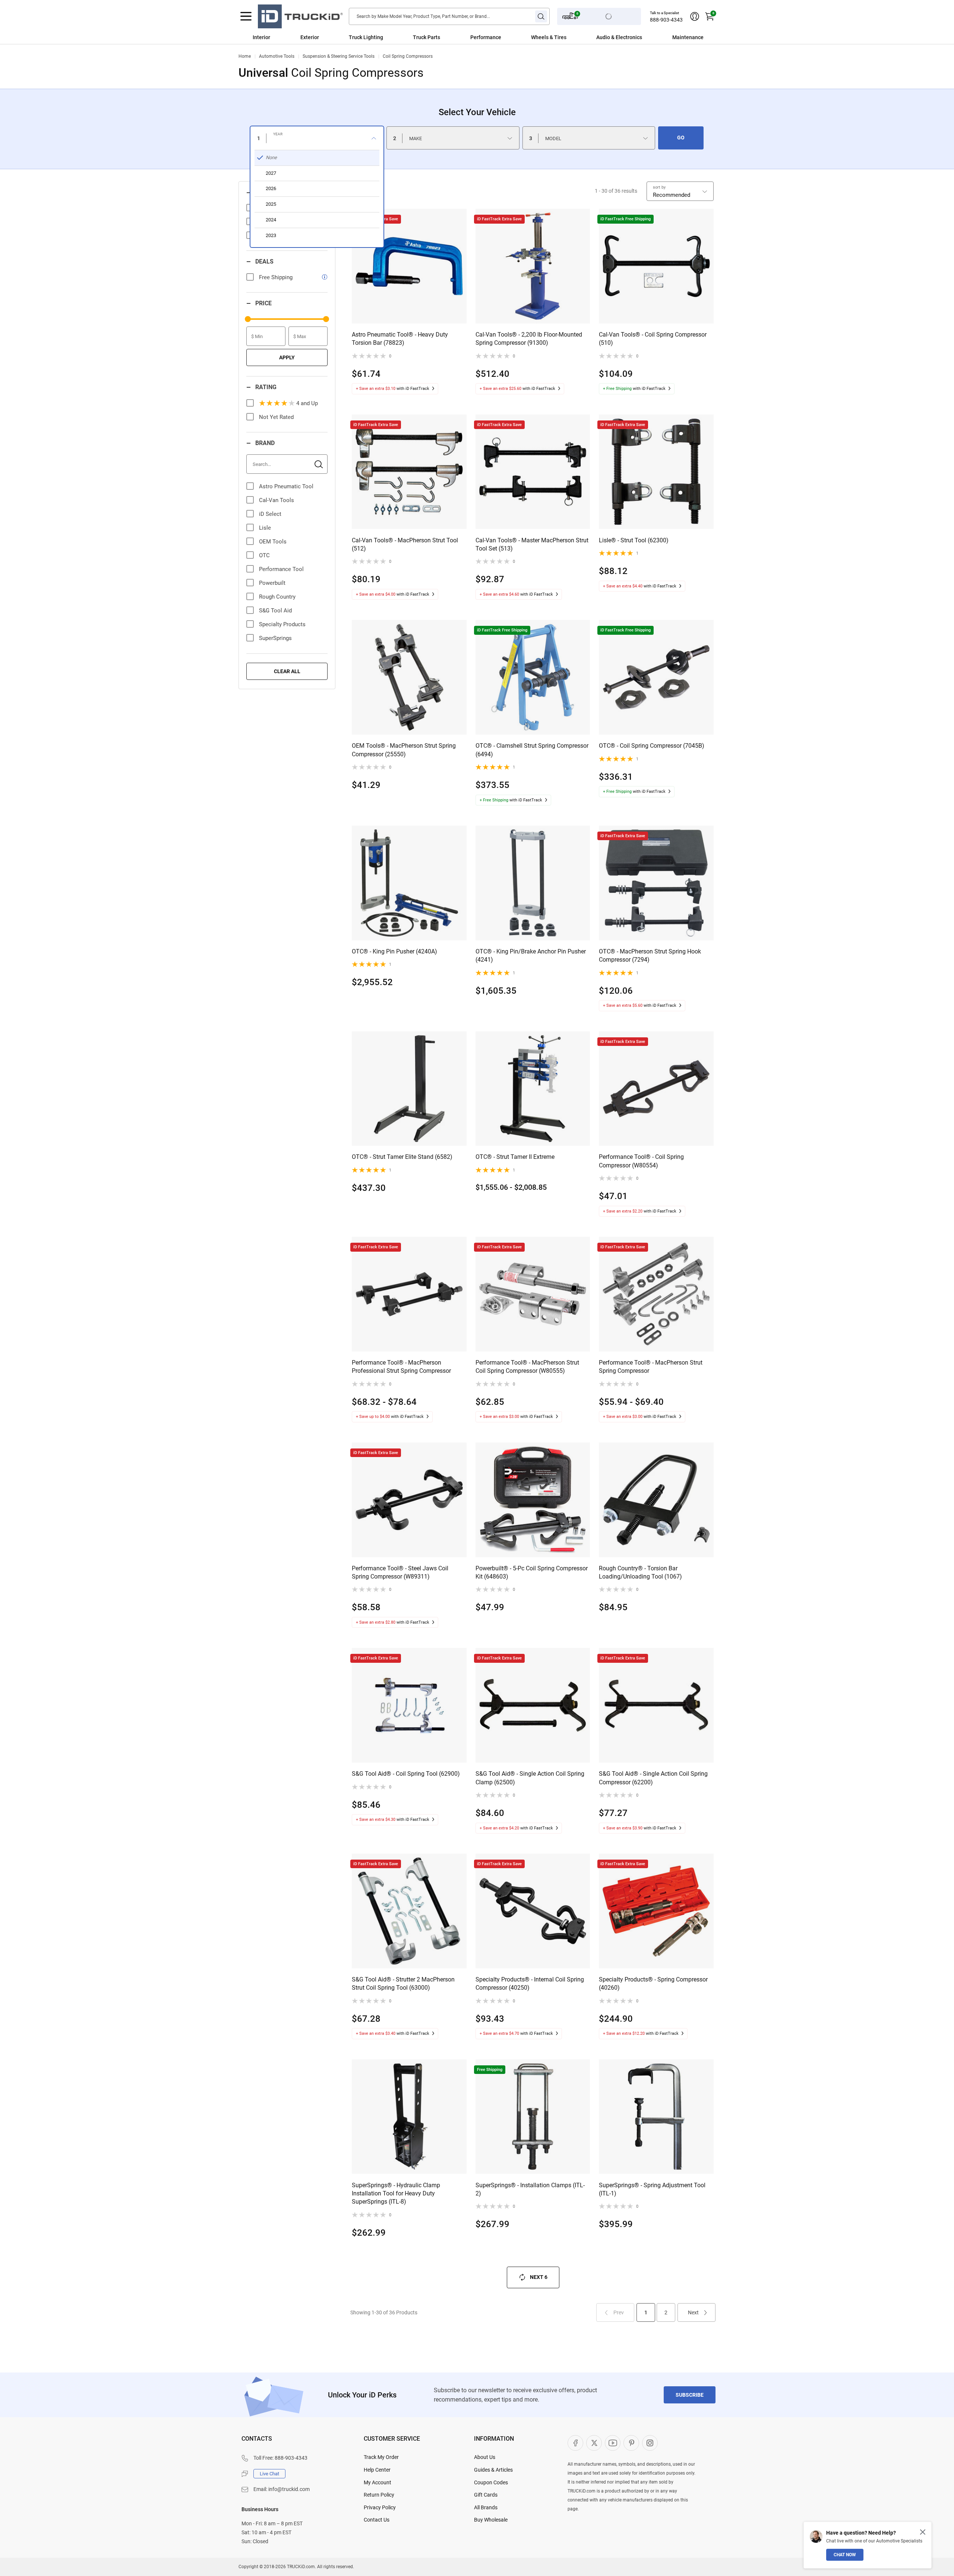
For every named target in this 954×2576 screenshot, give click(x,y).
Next (693, 2312)
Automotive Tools (277, 56)
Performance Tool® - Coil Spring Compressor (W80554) (641, 1161)
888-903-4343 (666, 20)
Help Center (377, 2470)
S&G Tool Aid (275, 611)
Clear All (287, 671)
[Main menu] (246, 16)
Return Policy (379, 2495)
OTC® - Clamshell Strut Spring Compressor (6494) (532, 750)
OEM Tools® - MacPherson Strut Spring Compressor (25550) (404, 750)
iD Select (270, 514)
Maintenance (688, 37)
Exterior (310, 37)
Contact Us (377, 2520)
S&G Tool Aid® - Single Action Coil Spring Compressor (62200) (653, 1778)
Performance (486, 37)
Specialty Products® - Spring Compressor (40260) (653, 1984)
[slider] (248, 319)
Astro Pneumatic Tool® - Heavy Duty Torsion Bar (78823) (400, 339)
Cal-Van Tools (277, 500)
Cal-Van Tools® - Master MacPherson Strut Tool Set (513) (532, 544)
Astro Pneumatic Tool (286, 486)
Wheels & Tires (549, 37)
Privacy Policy (380, 2507)
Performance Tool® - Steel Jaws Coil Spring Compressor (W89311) (400, 1572)
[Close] (923, 2532)
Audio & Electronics (619, 37)
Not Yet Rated (276, 417)
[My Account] (695, 16)
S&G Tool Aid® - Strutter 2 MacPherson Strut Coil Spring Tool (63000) (403, 1984)
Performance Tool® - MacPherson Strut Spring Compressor (651, 1367)
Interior (261, 37)
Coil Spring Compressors (408, 56)
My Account (378, 2482)
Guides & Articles (493, 2470)
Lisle (265, 528)
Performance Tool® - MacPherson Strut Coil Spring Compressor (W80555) (527, 1367)
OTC (264, 555)
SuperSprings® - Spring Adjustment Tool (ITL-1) (652, 2189)
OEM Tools (273, 542)
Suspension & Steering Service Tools (339, 56)
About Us (485, 2457)
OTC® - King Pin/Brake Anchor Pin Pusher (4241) (531, 956)
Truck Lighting (366, 37)
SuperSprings (275, 638)
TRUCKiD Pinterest (631, 2443)
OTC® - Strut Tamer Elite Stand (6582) (402, 1157)
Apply (287, 357)
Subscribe (690, 2395)
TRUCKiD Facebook (575, 2443)
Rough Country (277, 597)
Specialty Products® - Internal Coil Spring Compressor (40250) (530, 1984)
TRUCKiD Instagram (650, 2443)
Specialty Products (282, 624)
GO (681, 138)
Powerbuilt (272, 583)
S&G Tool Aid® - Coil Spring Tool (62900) (406, 1774)
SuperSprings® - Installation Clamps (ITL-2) (530, 2189)
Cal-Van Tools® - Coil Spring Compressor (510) (653, 339)
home (245, 56)
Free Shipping (276, 277)
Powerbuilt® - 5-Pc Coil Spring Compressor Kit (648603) (532, 1572)
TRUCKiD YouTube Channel (613, 2443)
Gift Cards (486, 2495)
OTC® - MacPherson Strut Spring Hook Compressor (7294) (650, 956)
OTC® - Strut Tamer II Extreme (515, 1157)
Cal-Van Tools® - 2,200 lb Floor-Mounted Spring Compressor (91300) (529, 339)
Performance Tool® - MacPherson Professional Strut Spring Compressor (401, 1367)
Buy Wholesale (491, 2520)
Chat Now (845, 2555)
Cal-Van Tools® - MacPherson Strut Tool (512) (405, 544)
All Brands (486, 2507)
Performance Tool (281, 569)
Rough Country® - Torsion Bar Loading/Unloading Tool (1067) (640, 1572)
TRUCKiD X (594, 2443)
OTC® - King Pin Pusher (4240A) (394, 951)
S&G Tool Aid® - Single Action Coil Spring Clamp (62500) (530, 1778)
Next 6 (539, 2277)
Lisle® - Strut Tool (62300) (634, 540)
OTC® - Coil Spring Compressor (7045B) (652, 746)
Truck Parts (427, 37)
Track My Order (381, 2457)
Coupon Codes (491, 2482)
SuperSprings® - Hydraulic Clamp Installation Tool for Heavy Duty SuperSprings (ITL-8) (396, 2194)
